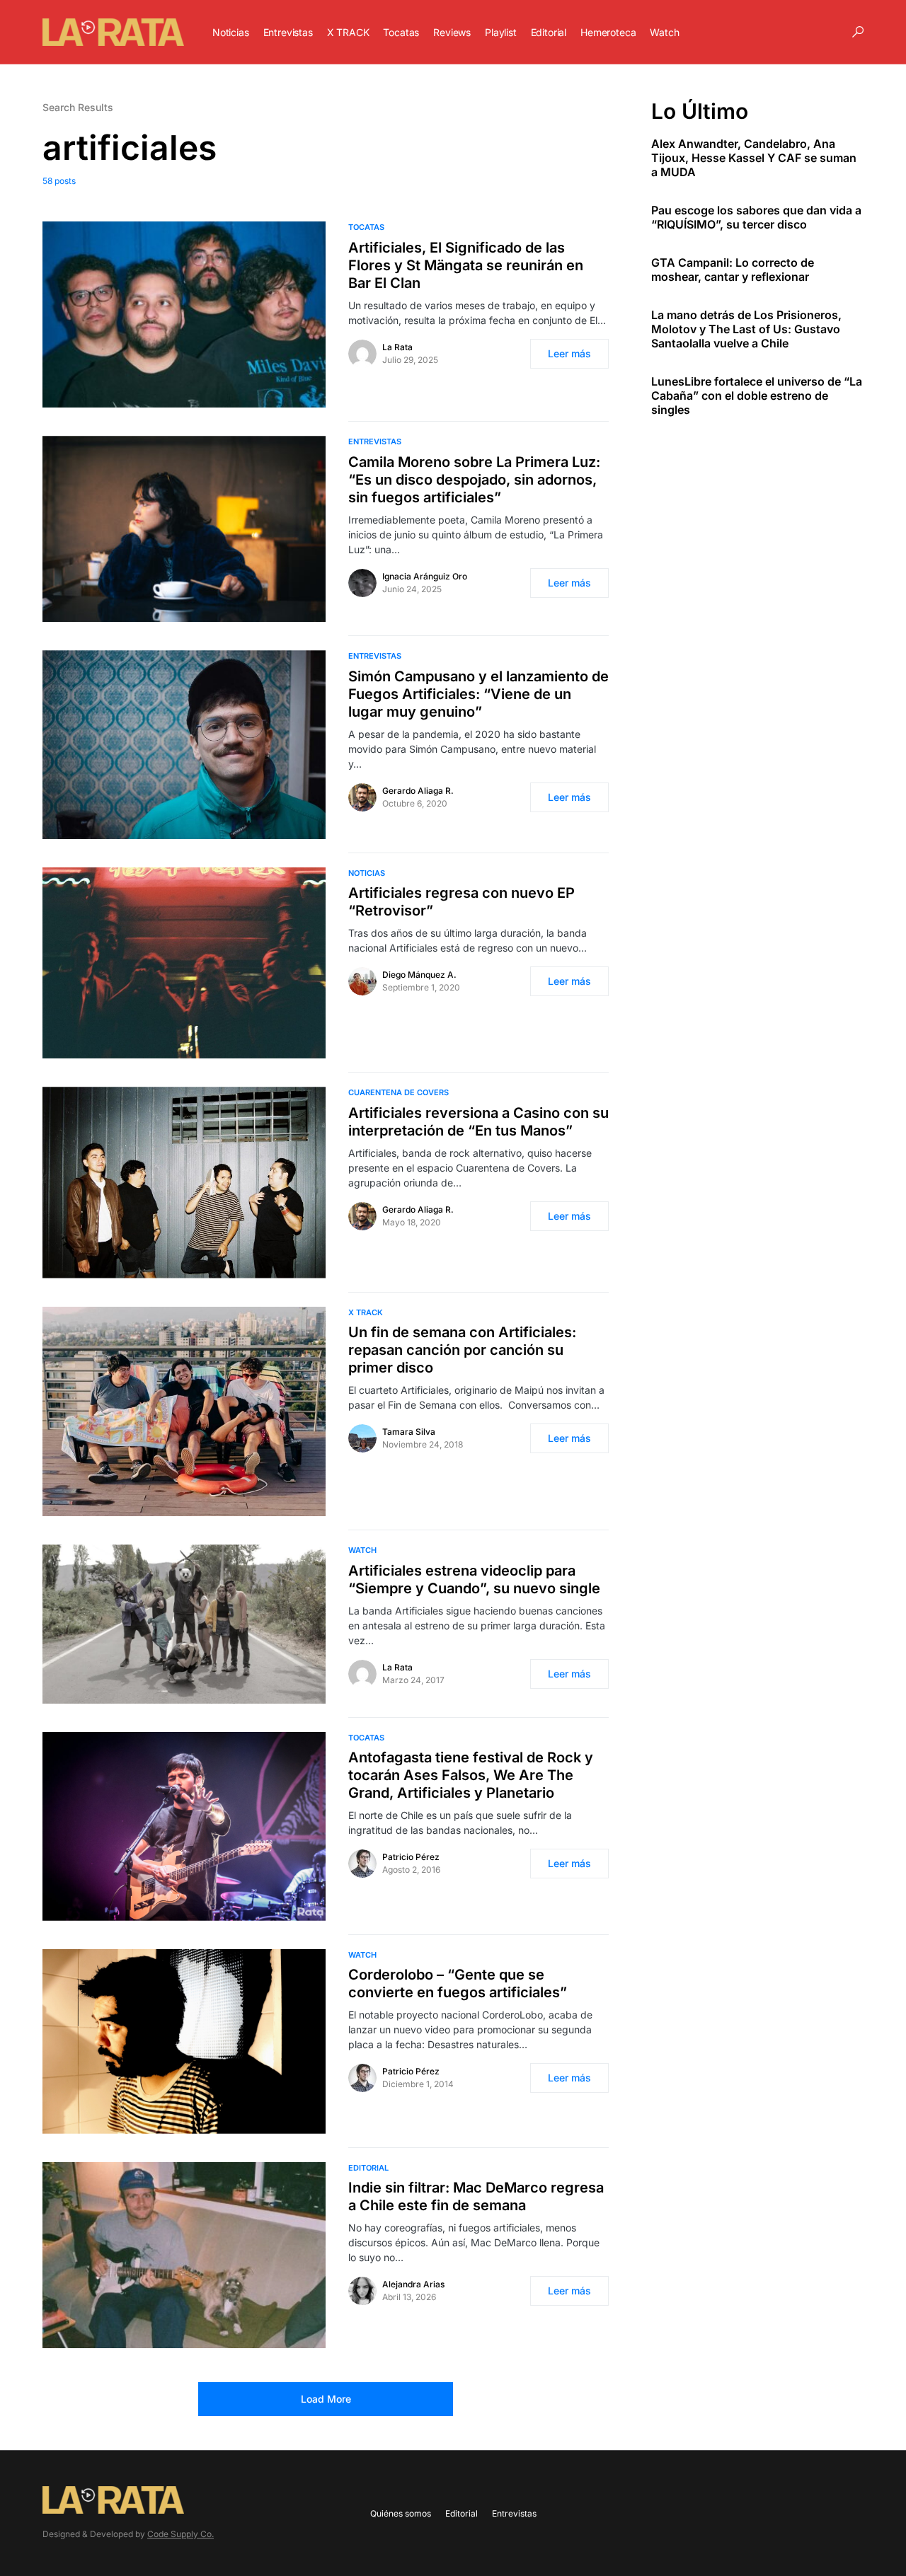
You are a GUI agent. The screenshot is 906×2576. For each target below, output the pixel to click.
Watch (362, 1550)
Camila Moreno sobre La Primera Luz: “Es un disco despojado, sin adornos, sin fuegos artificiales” (474, 480)
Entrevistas (375, 441)
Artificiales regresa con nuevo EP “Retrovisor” (461, 902)
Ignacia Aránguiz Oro (425, 576)
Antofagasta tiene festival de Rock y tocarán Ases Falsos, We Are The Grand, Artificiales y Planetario (471, 1775)
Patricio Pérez (411, 1857)
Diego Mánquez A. (419, 975)
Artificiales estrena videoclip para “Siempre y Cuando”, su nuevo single (474, 1579)
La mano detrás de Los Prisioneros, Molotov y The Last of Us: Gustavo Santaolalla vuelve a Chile (746, 329)
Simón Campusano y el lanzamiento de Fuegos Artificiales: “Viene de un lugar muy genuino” (478, 694)
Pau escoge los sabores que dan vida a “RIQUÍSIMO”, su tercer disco (756, 217)
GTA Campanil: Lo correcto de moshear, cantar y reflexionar (733, 270)
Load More (326, 2399)
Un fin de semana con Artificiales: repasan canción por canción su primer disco (462, 1350)
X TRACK (366, 1312)
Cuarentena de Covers (398, 1092)
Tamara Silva (409, 1432)
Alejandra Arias (413, 2284)
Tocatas (366, 227)
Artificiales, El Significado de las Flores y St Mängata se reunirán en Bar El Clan (466, 265)
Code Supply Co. (180, 2534)
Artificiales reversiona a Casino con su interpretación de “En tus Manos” (478, 1122)
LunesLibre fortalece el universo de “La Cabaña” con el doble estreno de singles (757, 395)
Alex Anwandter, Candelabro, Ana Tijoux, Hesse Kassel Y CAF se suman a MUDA (754, 158)
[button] (858, 32)
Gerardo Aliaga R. (418, 791)
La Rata (397, 347)
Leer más (569, 353)
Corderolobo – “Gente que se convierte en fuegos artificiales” (458, 1983)
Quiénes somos (401, 2513)
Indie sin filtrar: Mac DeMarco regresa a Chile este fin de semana (476, 2196)
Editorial (368, 2168)
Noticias (367, 873)
